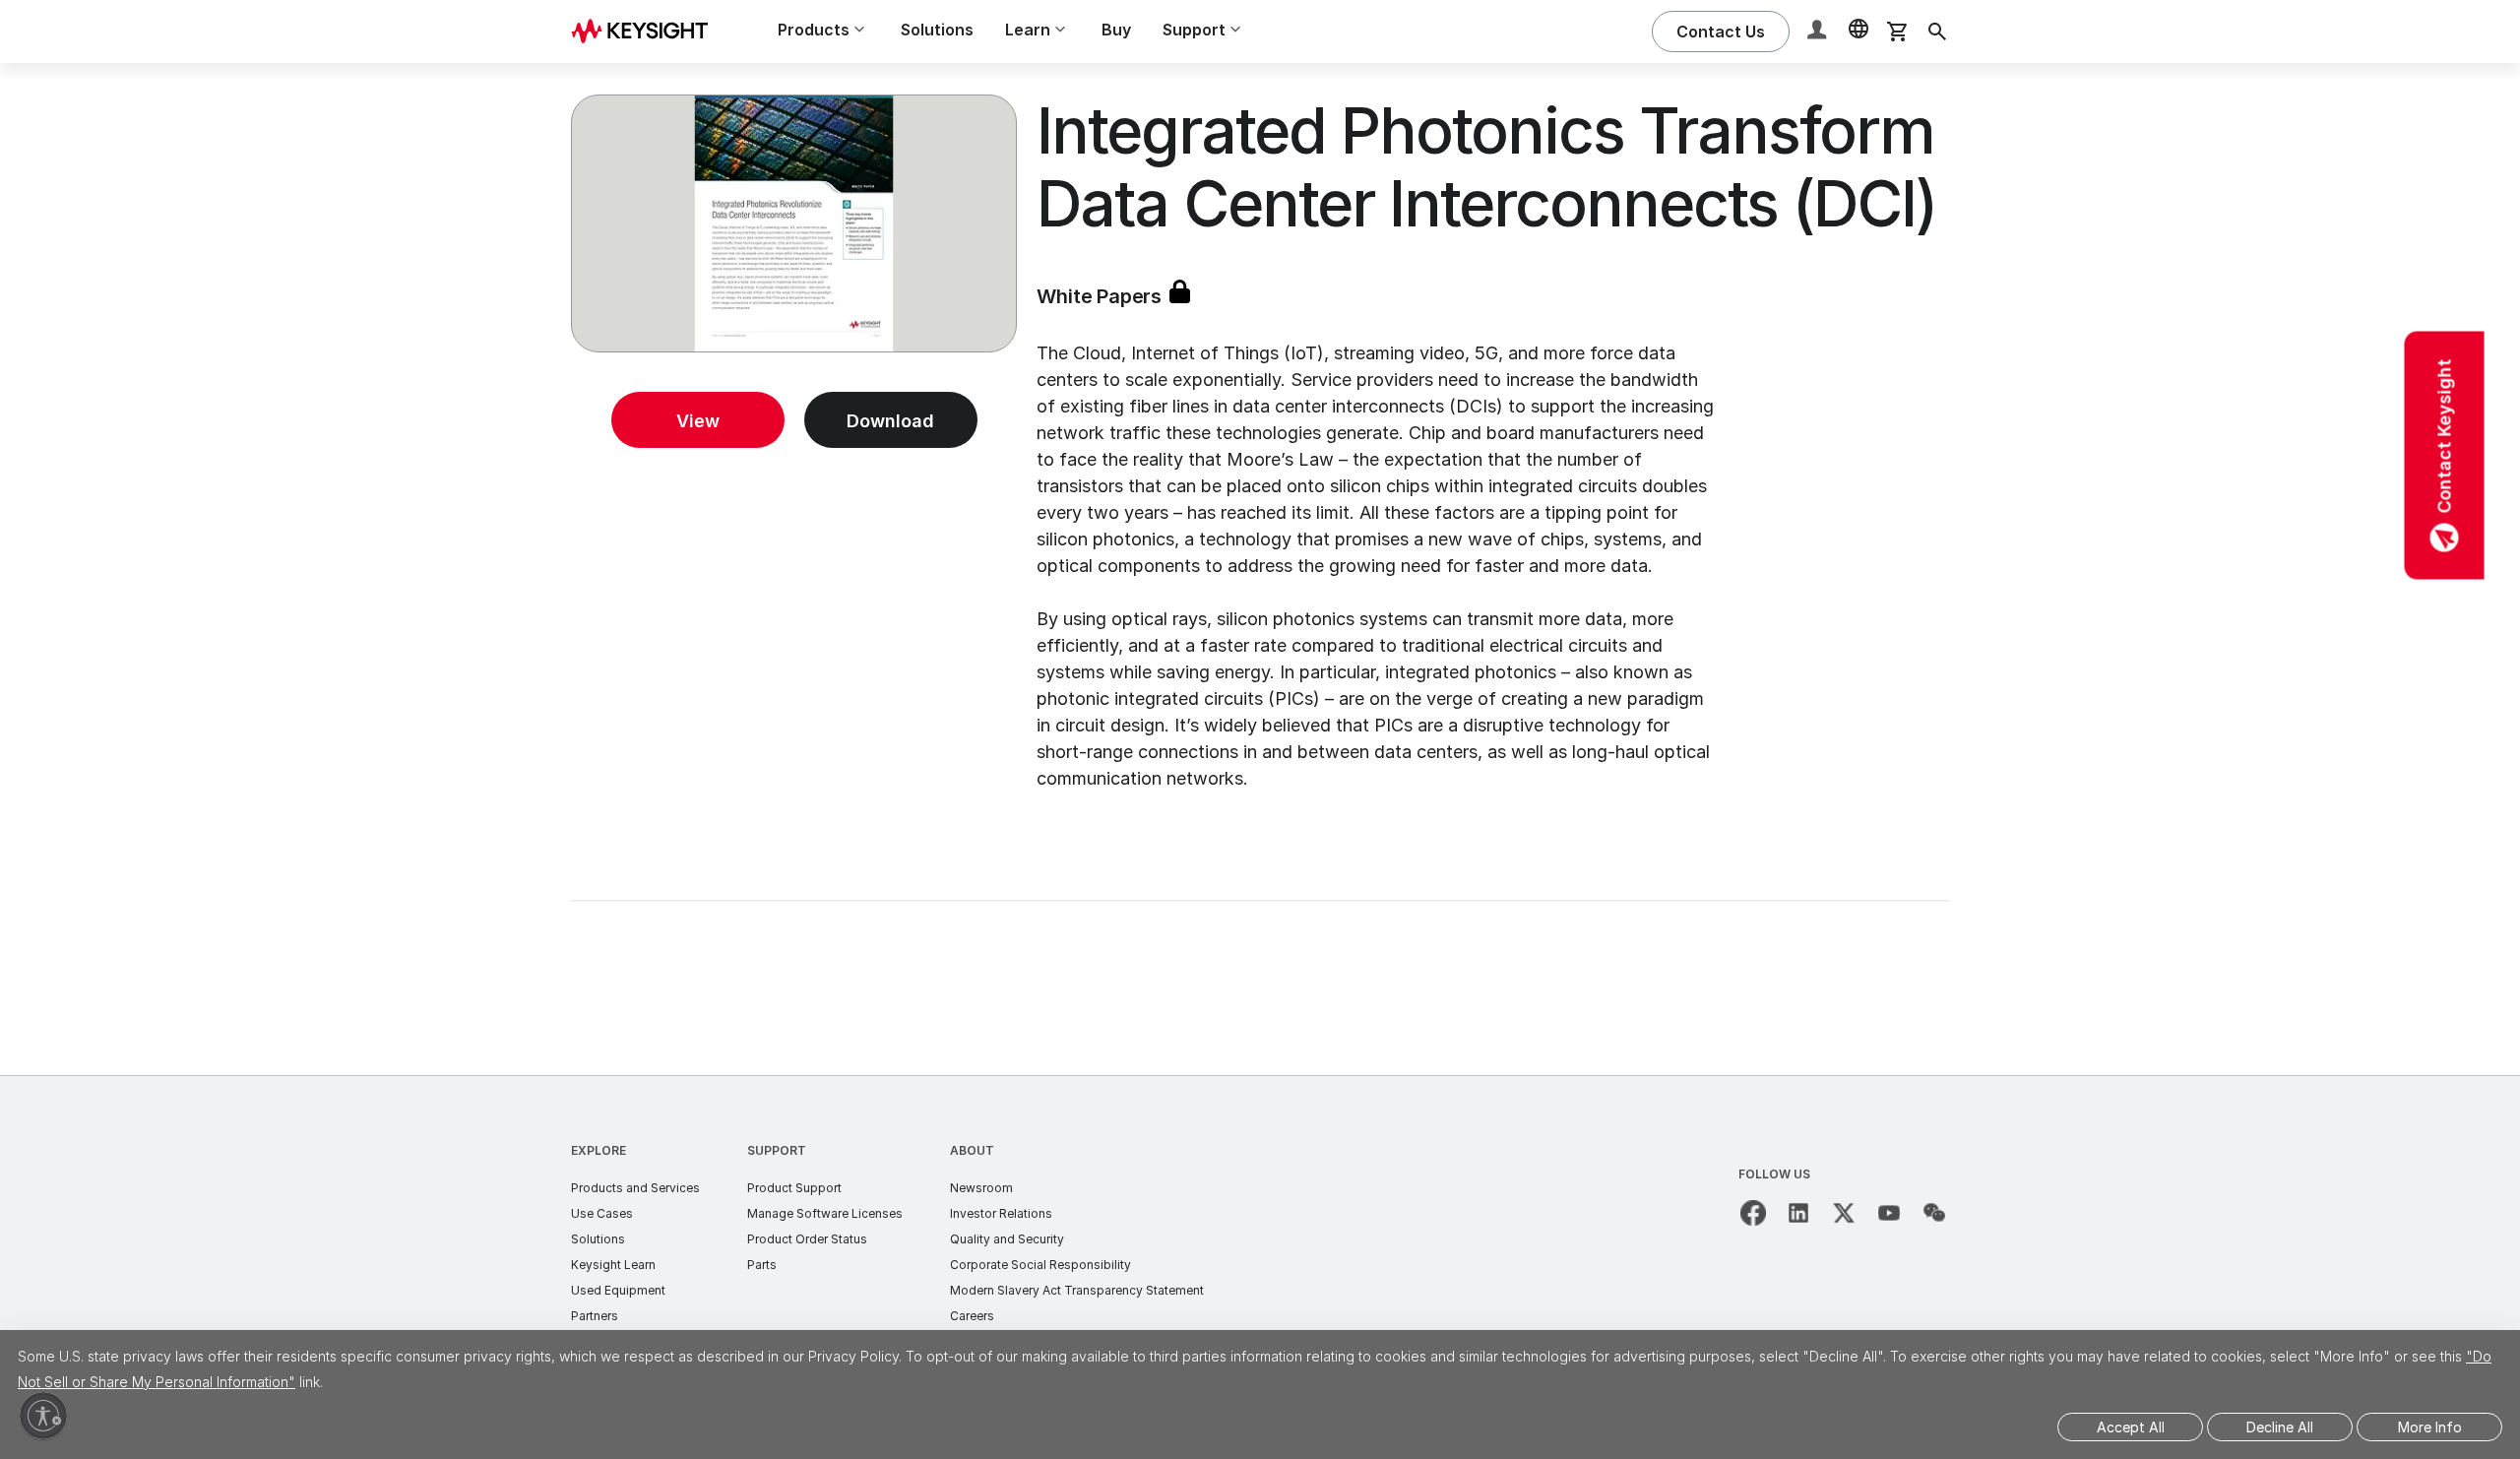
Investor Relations (1001, 1213)
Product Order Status (807, 1239)
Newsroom (981, 1188)
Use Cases (602, 1213)
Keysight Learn (613, 1265)
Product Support (794, 1188)
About (972, 1150)
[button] (1819, 32)
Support (777, 1150)
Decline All (2280, 1427)
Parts (762, 1265)
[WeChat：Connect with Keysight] (1934, 1213)
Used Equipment (618, 1290)
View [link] (698, 421)
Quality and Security (1007, 1239)
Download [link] (890, 421)
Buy (1116, 30)
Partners (595, 1316)
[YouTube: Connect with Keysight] (1889, 1213)
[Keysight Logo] (647, 32)
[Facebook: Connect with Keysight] (1753, 1213)
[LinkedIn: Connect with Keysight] (1798, 1213)
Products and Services (635, 1188)
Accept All (2131, 1427)
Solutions (937, 30)
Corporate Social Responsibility (1040, 1265)
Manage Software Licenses (825, 1213)
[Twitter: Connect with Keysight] (1844, 1213)
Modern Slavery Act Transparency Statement (1077, 1290)
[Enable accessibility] (43, 1416)
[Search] (1937, 32)
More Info (2430, 1427)
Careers (972, 1316)
